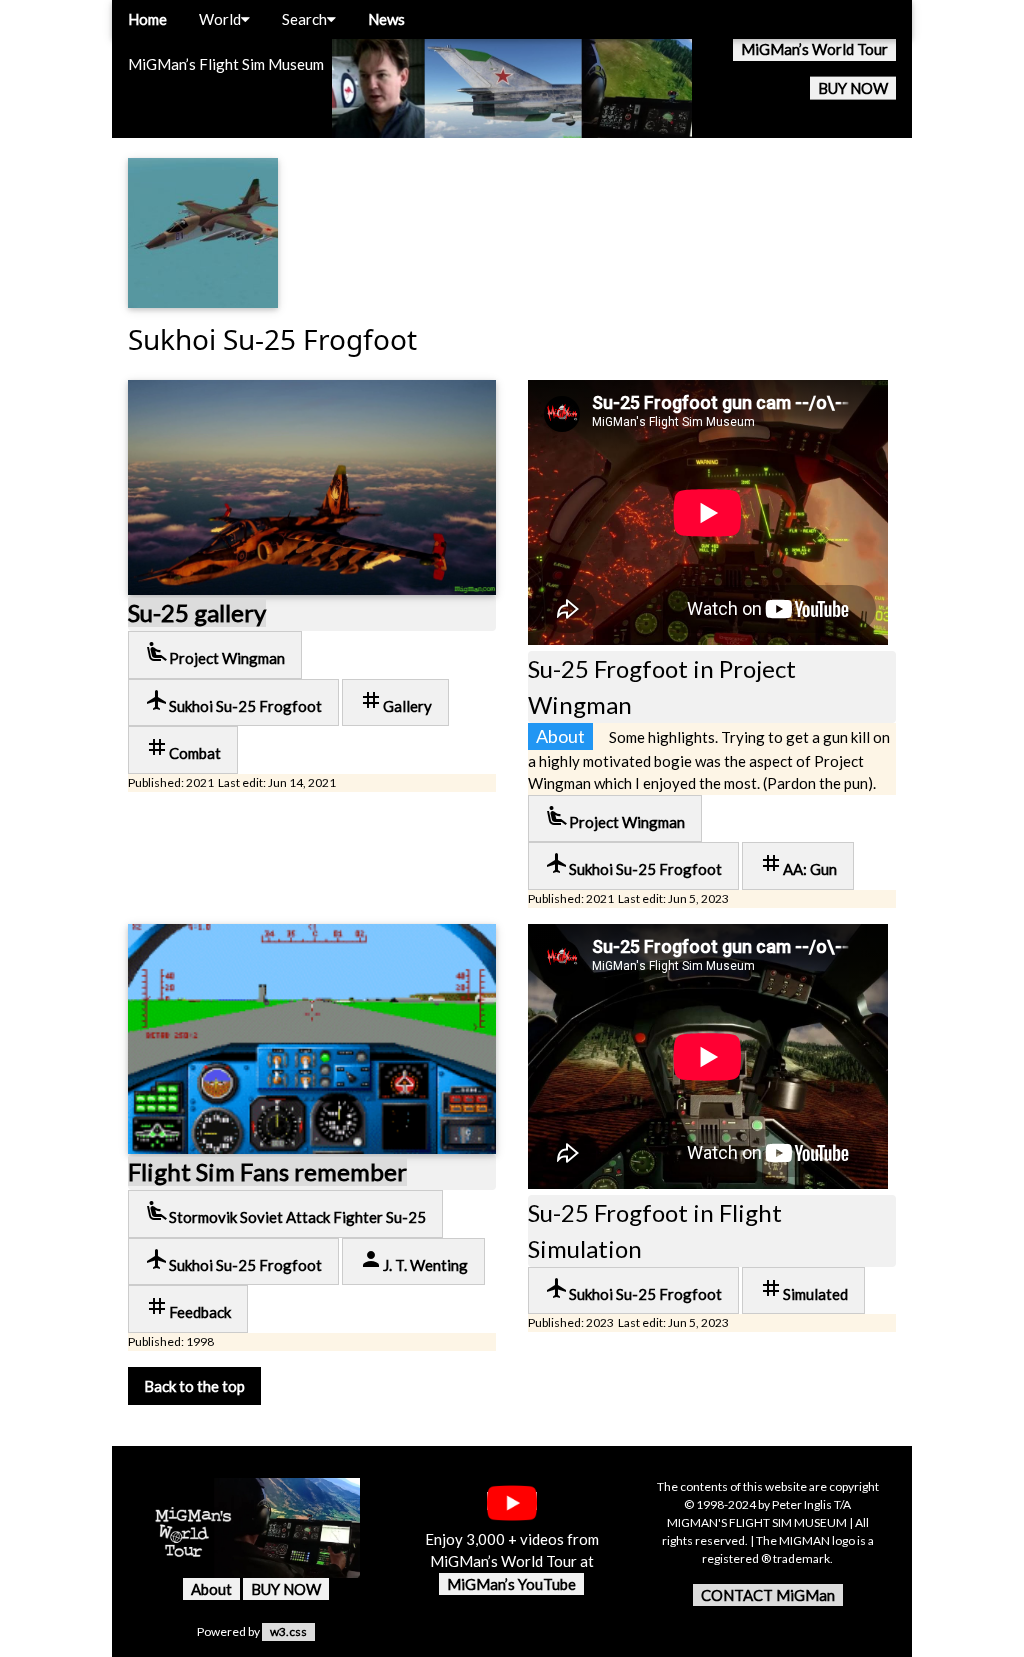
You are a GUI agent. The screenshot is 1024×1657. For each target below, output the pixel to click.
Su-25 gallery (197, 612)
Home (147, 19)
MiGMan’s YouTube (511, 1584)
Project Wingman (215, 653)
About (211, 1589)
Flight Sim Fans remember (267, 1171)
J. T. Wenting (413, 1260)
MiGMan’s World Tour (814, 49)
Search (304, 19)
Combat (183, 748)
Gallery (395, 701)
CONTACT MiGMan (768, 1595)
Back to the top (194, 1386)
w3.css (288, 1631)
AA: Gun (798, 864)
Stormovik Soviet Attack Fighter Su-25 (285, 1212)
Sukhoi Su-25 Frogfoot (233, 701)
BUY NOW (853, 88)
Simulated (803, 1289)
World (220, 19)
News (386, 19)
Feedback (188, 1307)
